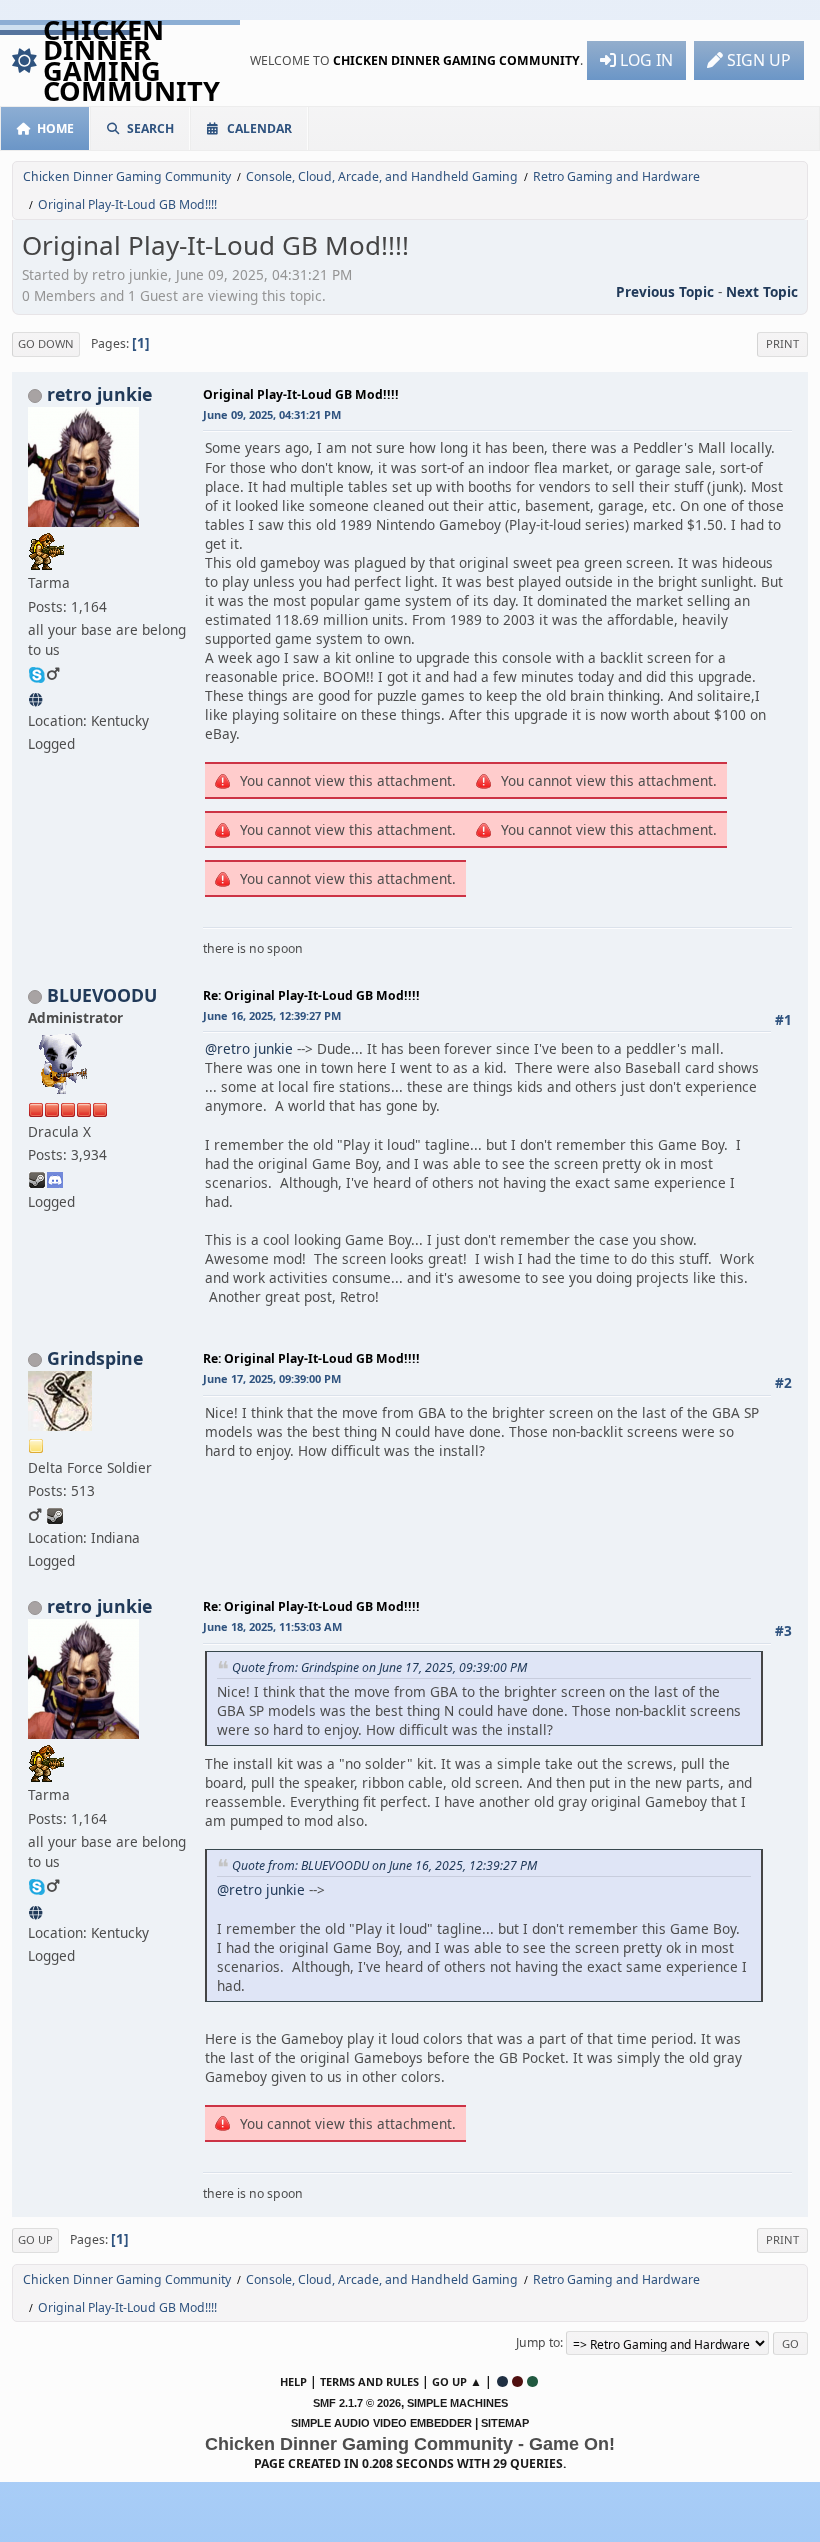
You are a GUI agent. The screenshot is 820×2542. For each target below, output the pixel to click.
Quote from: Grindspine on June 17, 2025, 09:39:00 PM (379, 1667)
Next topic (762, 291)
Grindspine (95, 1358)
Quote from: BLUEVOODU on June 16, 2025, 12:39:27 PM (384, 1865)
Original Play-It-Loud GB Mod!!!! (301, 394)
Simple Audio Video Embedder (381, 2423)
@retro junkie (249, 1048)
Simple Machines (457, 2403)
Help (293, 2381)
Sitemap (505, 2423)
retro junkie (99, 394)
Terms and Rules (369, 2381)
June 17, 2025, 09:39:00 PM (272, 1378)
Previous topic (665, 291)
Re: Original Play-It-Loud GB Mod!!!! (311, 995)
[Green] (532, 2381)
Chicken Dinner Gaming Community (131, 60)
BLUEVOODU (102, 995)
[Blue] (502, 2381)
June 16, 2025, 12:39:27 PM (272, 1015)
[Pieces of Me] (37, 696)
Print (782, 343)
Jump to (538, 2342)
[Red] (517, 2381)
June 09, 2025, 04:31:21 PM (272, 414)
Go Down (46, 343)
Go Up (35, 2239)
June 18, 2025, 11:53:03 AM (272, 1626)
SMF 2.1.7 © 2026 (357, 2403)
